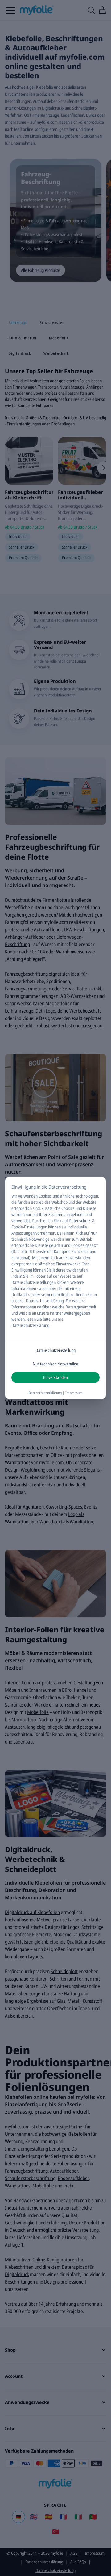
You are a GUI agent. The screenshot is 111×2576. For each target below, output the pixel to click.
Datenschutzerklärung (45, 1301)
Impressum (74, 1393)
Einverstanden (55, 1377)
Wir (14, 1196)
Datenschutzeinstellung (55, 1350)
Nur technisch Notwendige (55, 1364)
